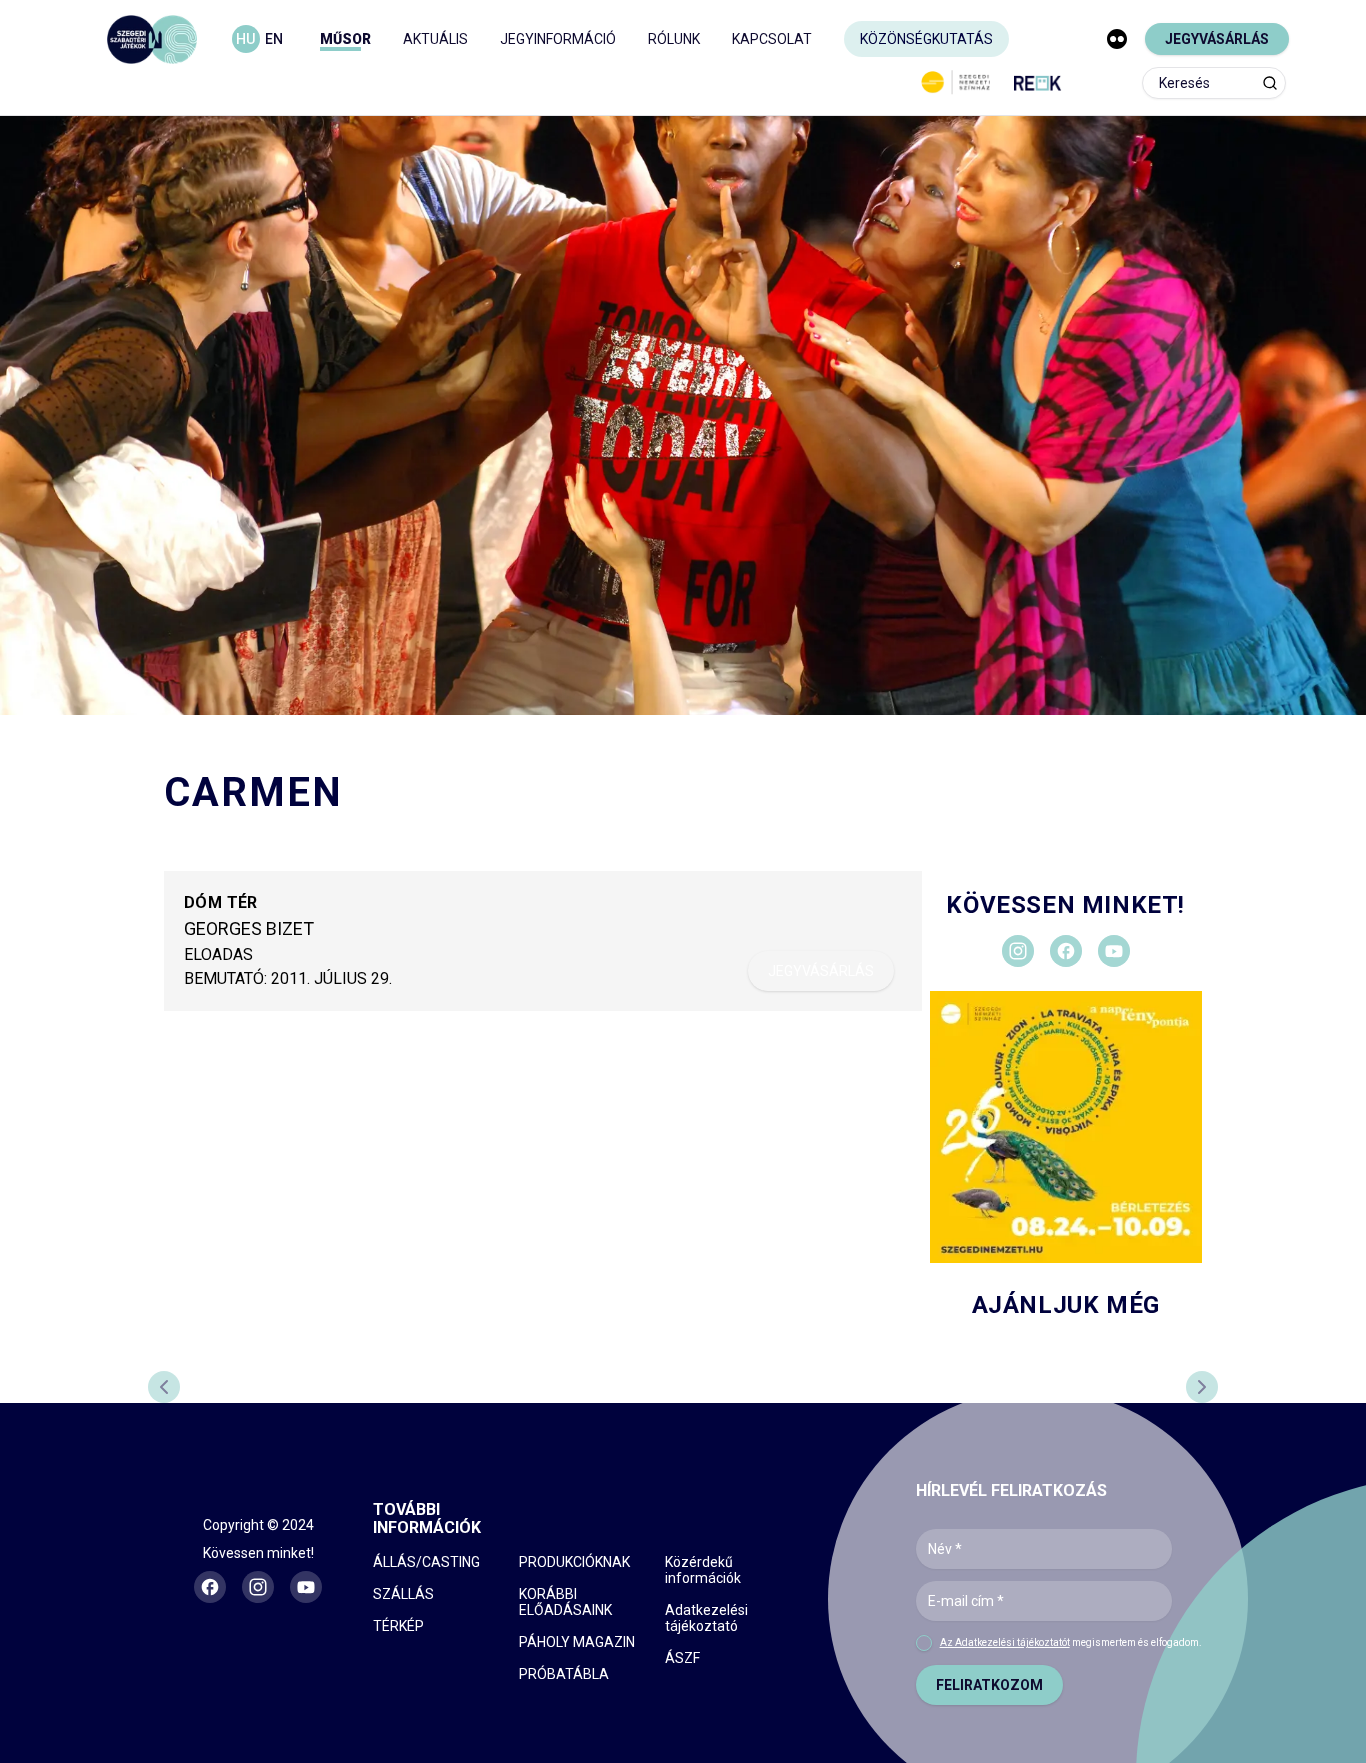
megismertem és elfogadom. (1071, 1642)
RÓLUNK (674, 39)
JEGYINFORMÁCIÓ (558, 39)
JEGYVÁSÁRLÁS (1217, 39)
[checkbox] (924, 1643)
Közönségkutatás (926, 39)
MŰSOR (345, 39)
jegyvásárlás (821, 971)
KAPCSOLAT (772, 39)
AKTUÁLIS (435, 39)
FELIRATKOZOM (989, 1685)
